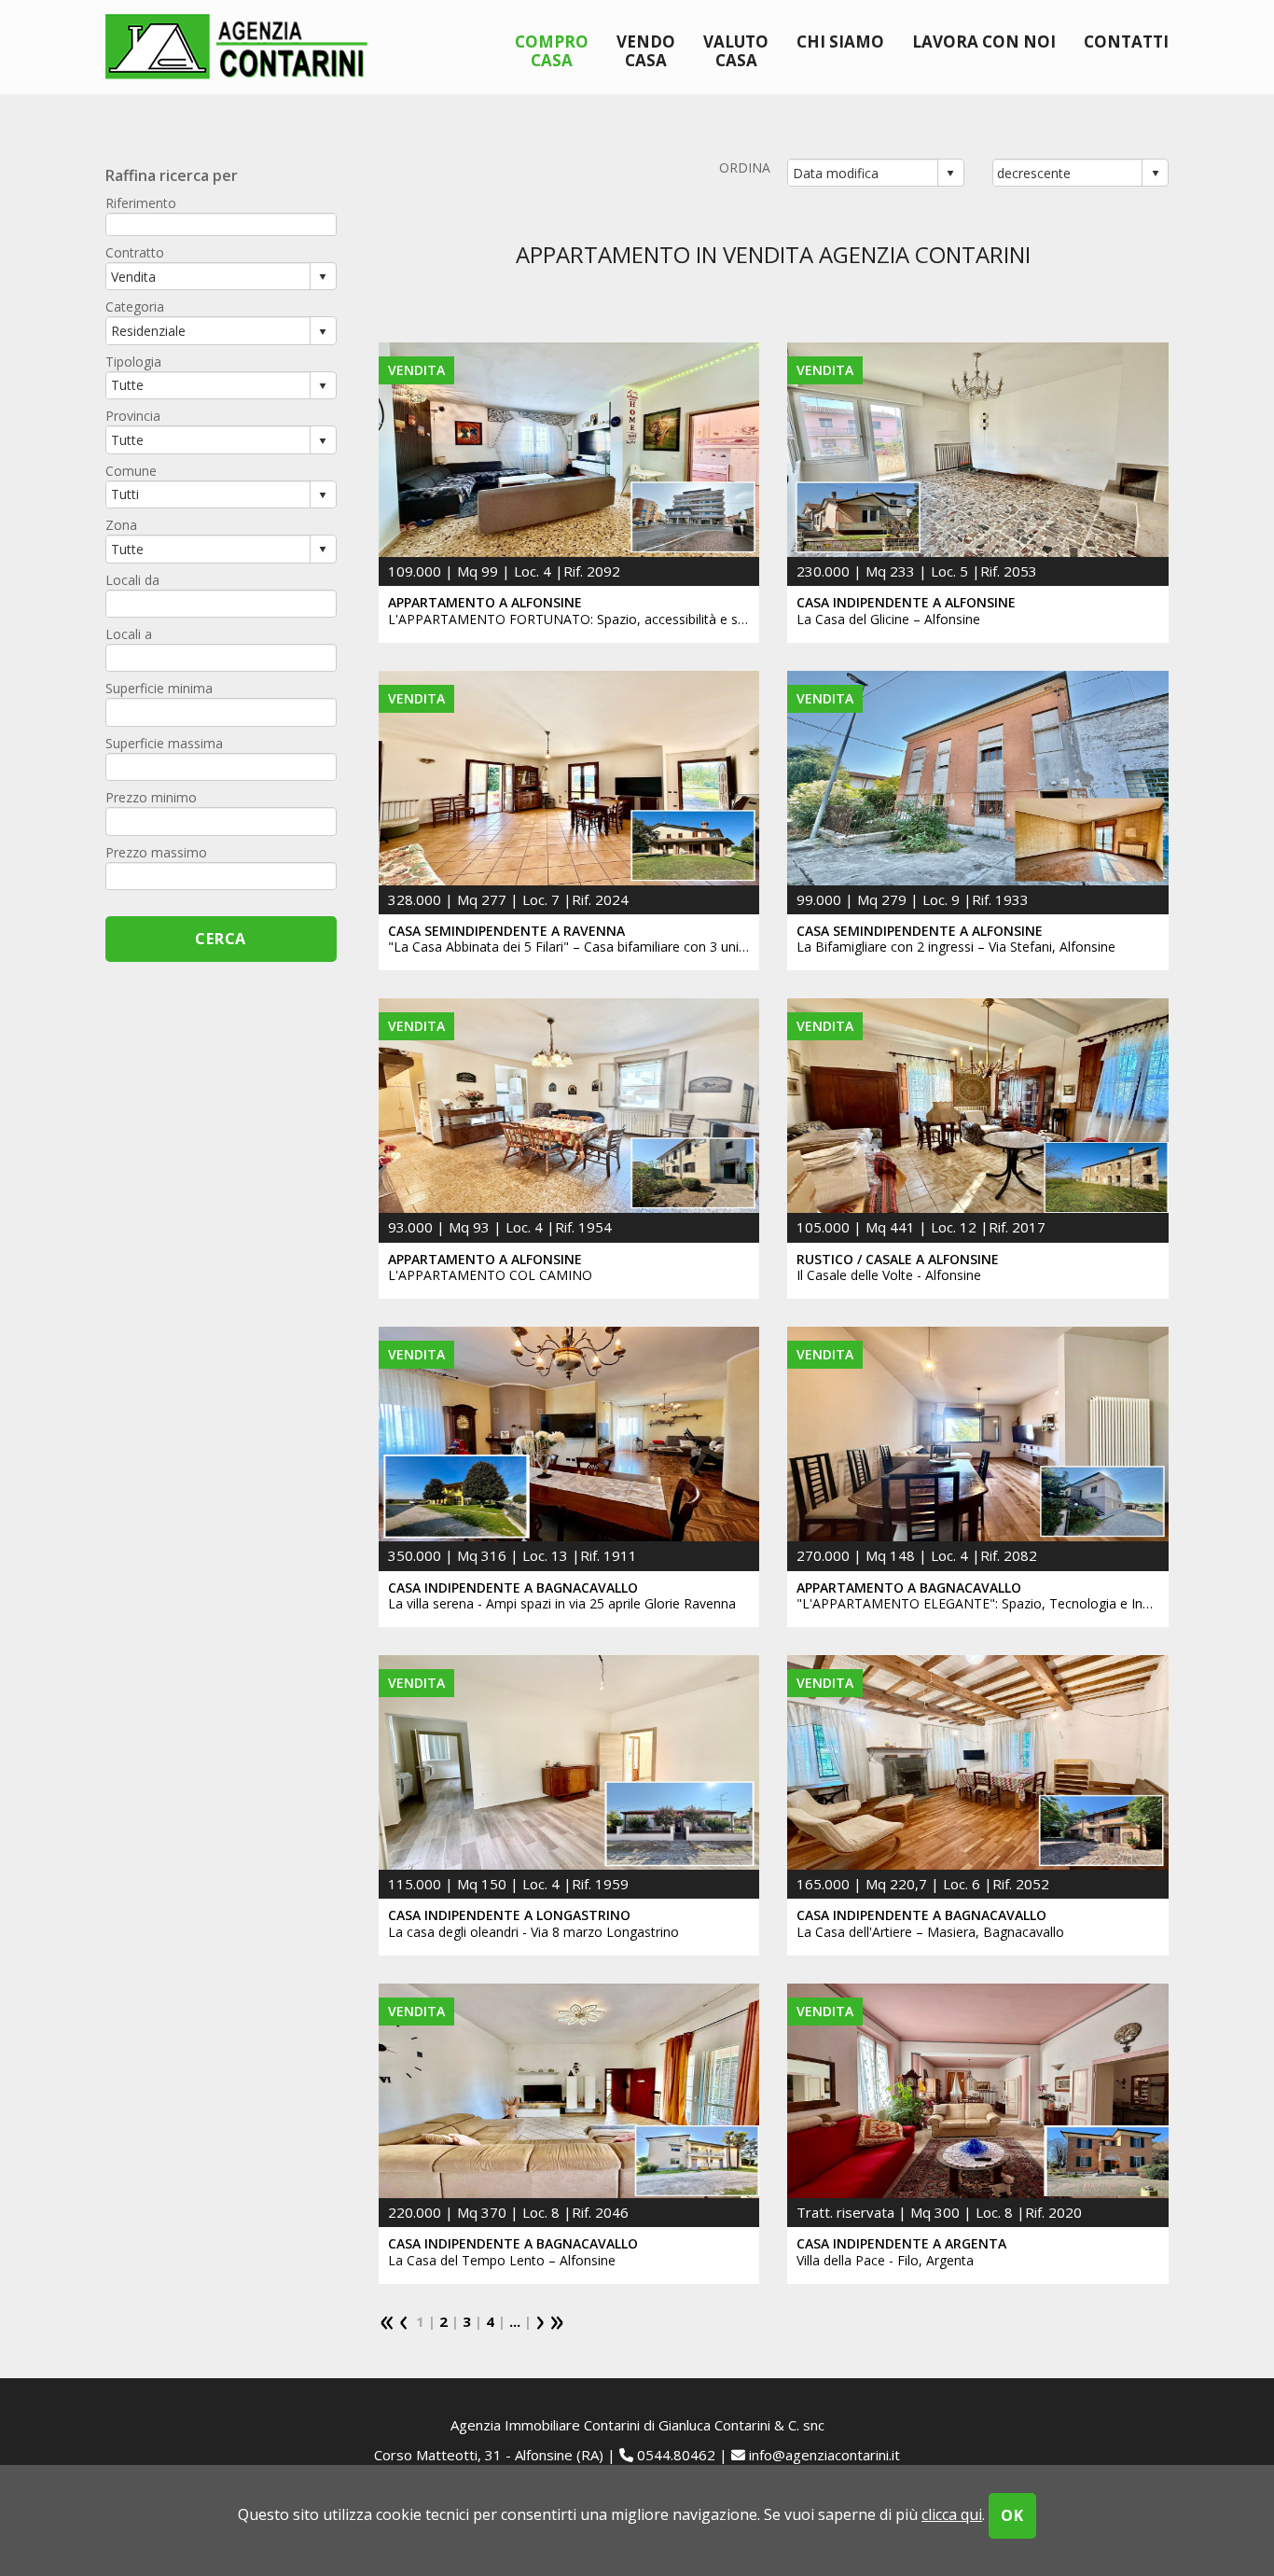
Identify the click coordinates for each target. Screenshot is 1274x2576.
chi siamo (840, 41)
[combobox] (863, 173)
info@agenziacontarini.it (824, 2455)
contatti (1126, 41)
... (515, 2321)
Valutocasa (736, 50)
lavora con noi (984, 41)
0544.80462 (676, 2455)
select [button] (950, 174)
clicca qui (952, 2514)
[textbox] (221, 224)
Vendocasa (646, 50)
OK (1012, 2515)
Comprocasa (552, 50)
